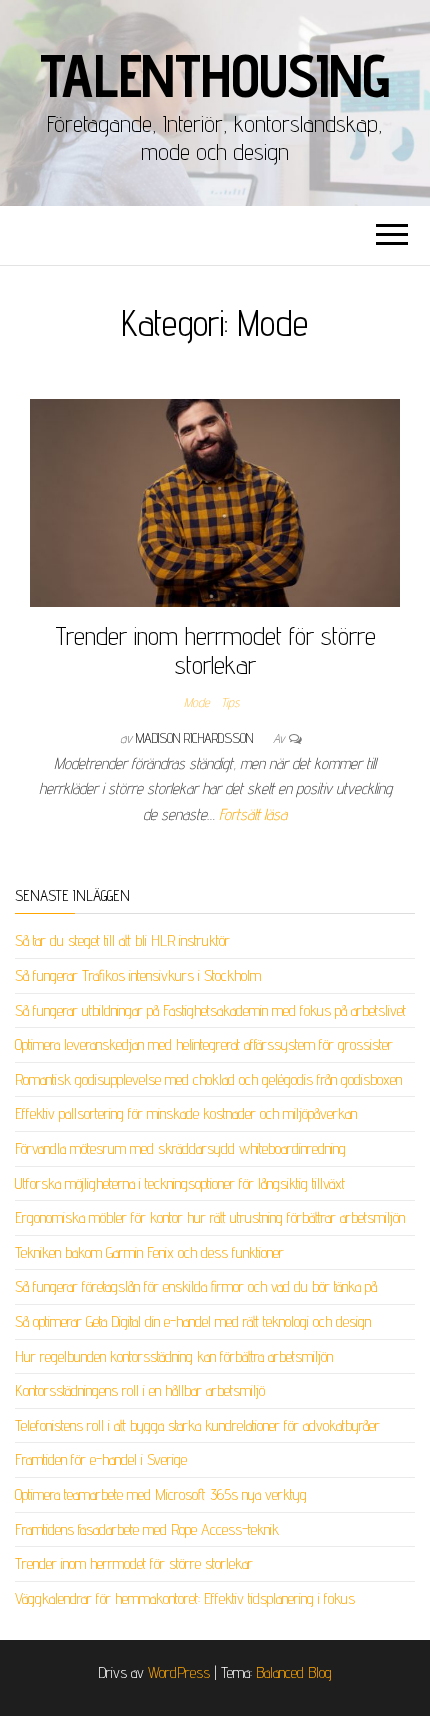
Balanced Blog (294, 1672)
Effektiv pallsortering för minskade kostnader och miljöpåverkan (186, 1113)
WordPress (179, 1672)
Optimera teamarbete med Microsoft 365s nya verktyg (161, 1494)
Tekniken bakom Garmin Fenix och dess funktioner (149, 1252)
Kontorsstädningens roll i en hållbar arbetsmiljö (140, 1390)
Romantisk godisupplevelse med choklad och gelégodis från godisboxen (208, 1079)
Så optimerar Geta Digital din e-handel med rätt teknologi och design (193, 1321)
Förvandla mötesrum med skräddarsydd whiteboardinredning (180, 1148)
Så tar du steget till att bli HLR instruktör (122, 940)
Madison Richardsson (196, 738)
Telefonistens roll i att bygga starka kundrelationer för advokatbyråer (197, 1425)
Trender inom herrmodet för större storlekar (215, 650)
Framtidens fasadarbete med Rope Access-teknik (147, 1529)
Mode (196, 702)
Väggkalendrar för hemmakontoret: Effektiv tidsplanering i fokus (185, 1598)
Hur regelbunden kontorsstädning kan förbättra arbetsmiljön (174, 1356)
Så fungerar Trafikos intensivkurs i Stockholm (138, 975)
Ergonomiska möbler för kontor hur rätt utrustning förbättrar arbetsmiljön (210, 1217)
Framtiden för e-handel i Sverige (101, 1459)
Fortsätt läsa (253, 814)
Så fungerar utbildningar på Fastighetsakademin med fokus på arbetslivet (210, 1010)
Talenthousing (214, 75)
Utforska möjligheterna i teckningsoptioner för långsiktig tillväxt (180, 1183)
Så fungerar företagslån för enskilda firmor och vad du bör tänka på (196, 1286)
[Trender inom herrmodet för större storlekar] (215, 501)
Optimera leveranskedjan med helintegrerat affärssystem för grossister (204, 1044)
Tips (230, 702)
